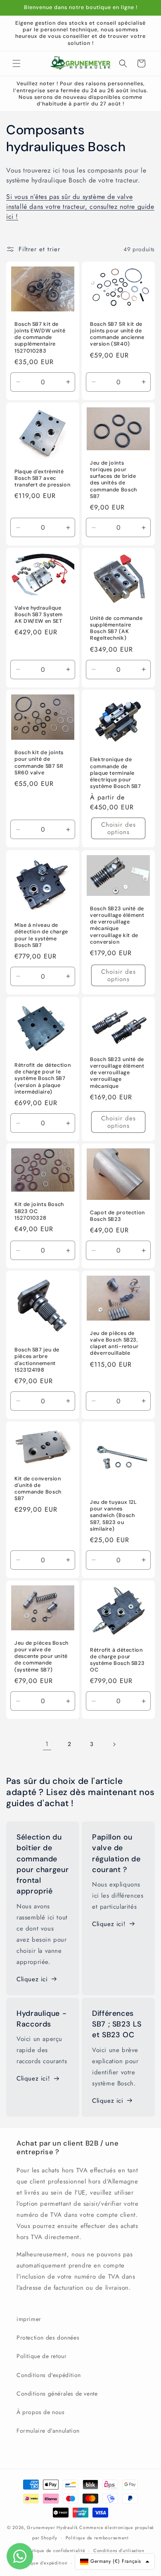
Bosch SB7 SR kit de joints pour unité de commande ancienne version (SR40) (117, 334)
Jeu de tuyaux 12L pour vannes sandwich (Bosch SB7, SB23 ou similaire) (114, 1516)
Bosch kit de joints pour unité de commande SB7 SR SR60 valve (39, 763)
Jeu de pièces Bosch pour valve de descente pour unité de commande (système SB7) (41, 1656)
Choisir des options (118, 829)
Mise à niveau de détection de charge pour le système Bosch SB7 (41, 935)
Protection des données (48, 2338)
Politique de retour (41, 2356)
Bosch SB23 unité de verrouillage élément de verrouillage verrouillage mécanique (117, 1072)
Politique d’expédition (43, 2563)
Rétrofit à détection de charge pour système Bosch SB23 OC (117, 1660)
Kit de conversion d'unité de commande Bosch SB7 (38, 1488)
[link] (47, 1744)
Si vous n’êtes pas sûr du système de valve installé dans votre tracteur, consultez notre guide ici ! (80, 207)
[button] (17, 63)
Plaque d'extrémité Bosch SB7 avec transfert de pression (42, 478)
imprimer (29, 2319)
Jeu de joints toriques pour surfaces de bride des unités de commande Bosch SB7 (114, 480)
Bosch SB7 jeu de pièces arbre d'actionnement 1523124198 (37, 1360)
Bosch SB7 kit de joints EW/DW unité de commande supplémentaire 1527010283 (40, 338)
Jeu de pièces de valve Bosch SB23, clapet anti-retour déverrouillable (114, 1343)
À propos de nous (41, 2412)
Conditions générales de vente (57, 2394)
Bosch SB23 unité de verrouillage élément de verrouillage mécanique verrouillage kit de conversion (117, 925)
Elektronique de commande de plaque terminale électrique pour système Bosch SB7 (116, 773)
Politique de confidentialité (55, 2550)
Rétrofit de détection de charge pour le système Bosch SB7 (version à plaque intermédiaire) (43, 1079)
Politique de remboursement (97, 2538)
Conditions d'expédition (49, 2375)
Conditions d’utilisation (119, 2550)
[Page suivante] (114, 1744)
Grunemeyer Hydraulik (52, 2527)
